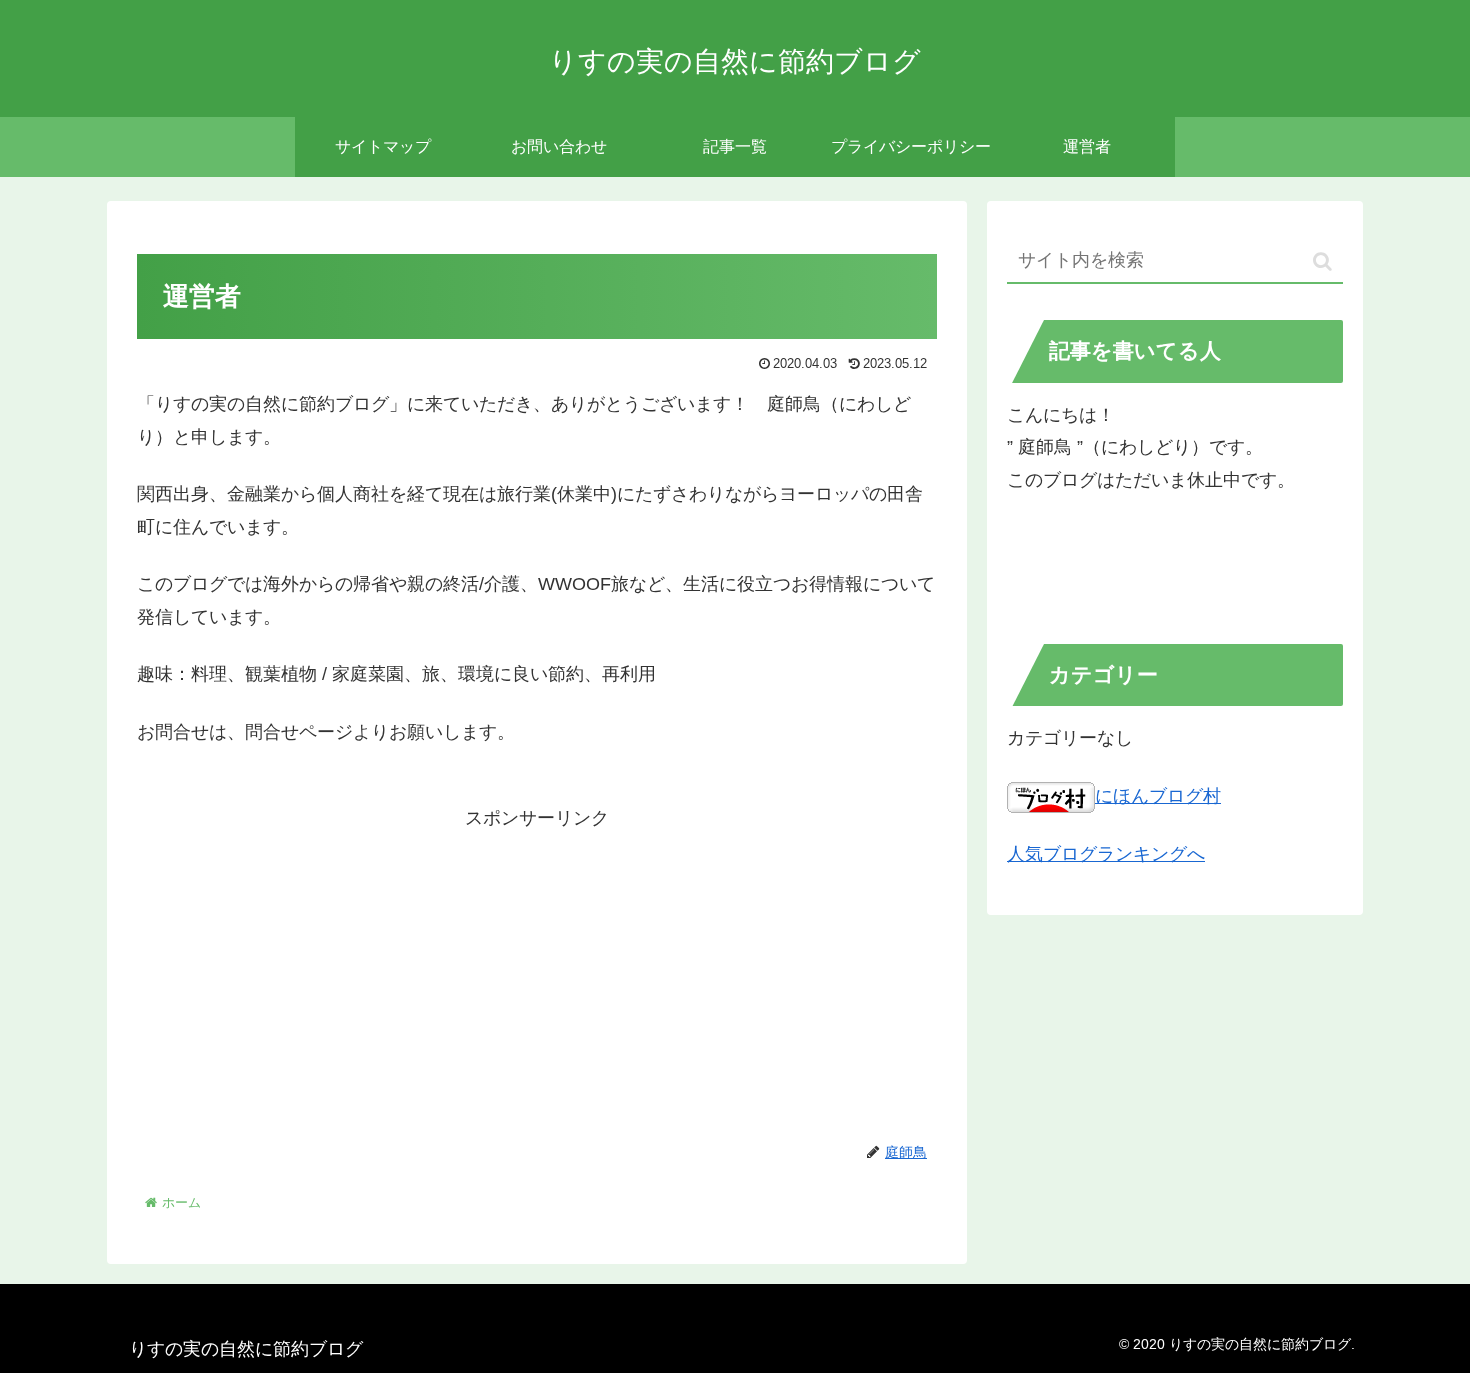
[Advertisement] (537, 975)
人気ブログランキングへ (1106, 854)
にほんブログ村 (1158, 796)
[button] (1322, 261)
